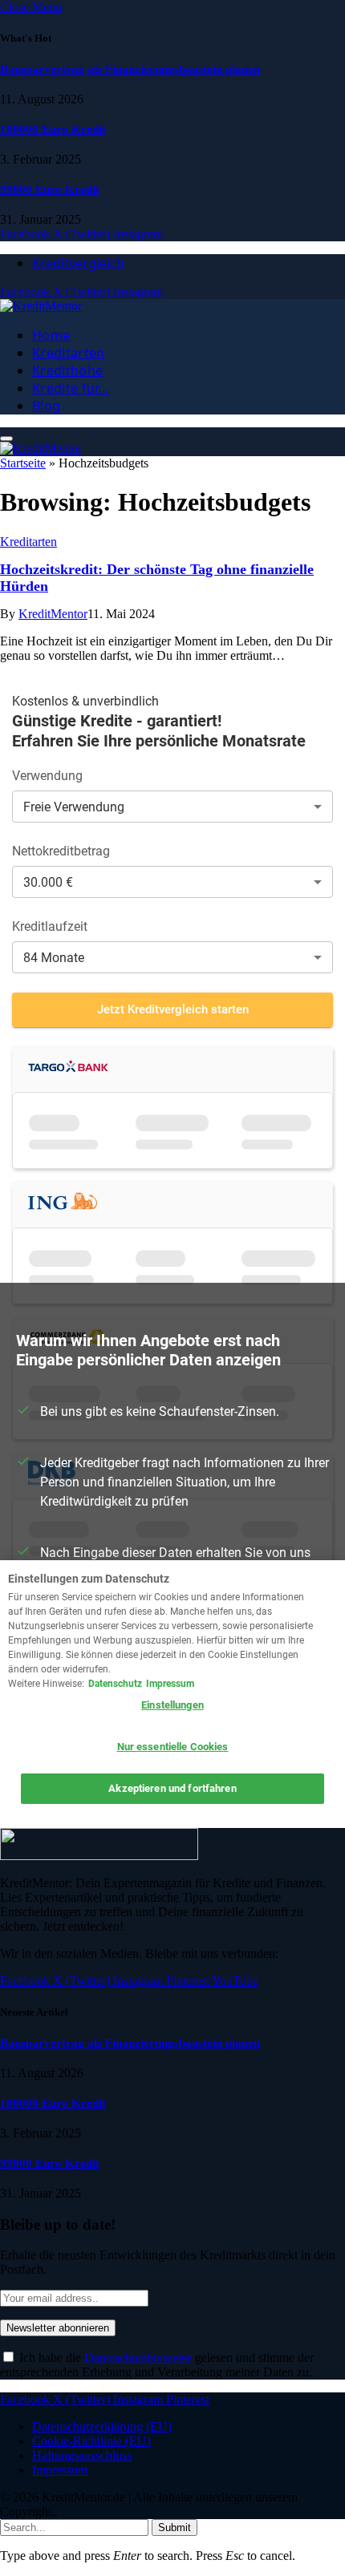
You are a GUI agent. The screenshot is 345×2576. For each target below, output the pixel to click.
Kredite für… (71, 388)
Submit (175, 2527)
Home (51, 335)
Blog (46, 406)
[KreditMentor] (41, 306)
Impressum (60, 2470)
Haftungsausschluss (82, 2455)
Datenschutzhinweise (138, 2358)
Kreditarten (69, 353)
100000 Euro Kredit (53, 129)
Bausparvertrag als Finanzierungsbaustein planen (130, 69)
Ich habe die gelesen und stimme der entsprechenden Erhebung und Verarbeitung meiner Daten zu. (157, 2365)
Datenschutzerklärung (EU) (102, 2426)
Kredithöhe (67, 370)
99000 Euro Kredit (50, 189)
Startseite (23, 463)
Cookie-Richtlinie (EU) (91, 2441)
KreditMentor (53, 614)
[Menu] (6, 439)
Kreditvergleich (78, 263)
